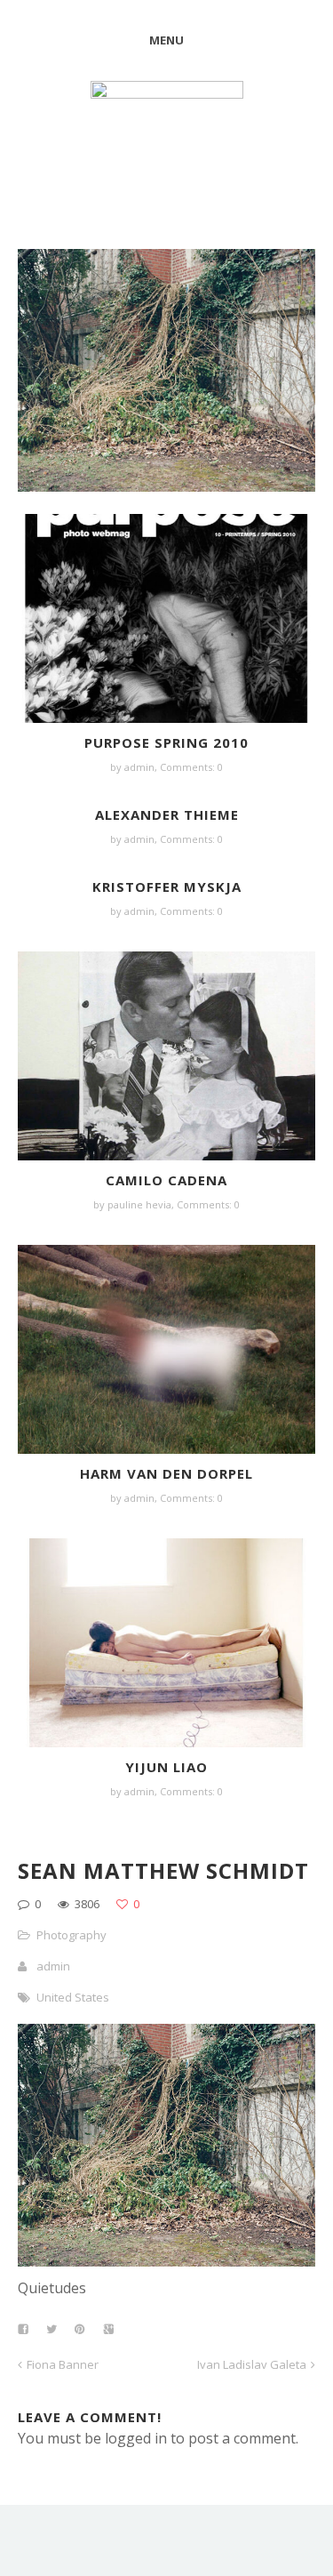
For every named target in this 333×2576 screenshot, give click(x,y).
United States (73, 1997)
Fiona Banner (63, 2364)
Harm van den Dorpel (166, 1473)
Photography (71, 1935)
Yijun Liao (166, 1767)
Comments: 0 (191, 767)
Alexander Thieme (167, 815)
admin (139, 767)
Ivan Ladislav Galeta (252, 2364)
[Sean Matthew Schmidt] (166, 2261)
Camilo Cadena (166, 1180)
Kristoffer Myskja (167, 887)
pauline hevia (139, 1204)
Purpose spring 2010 (166, 742)
